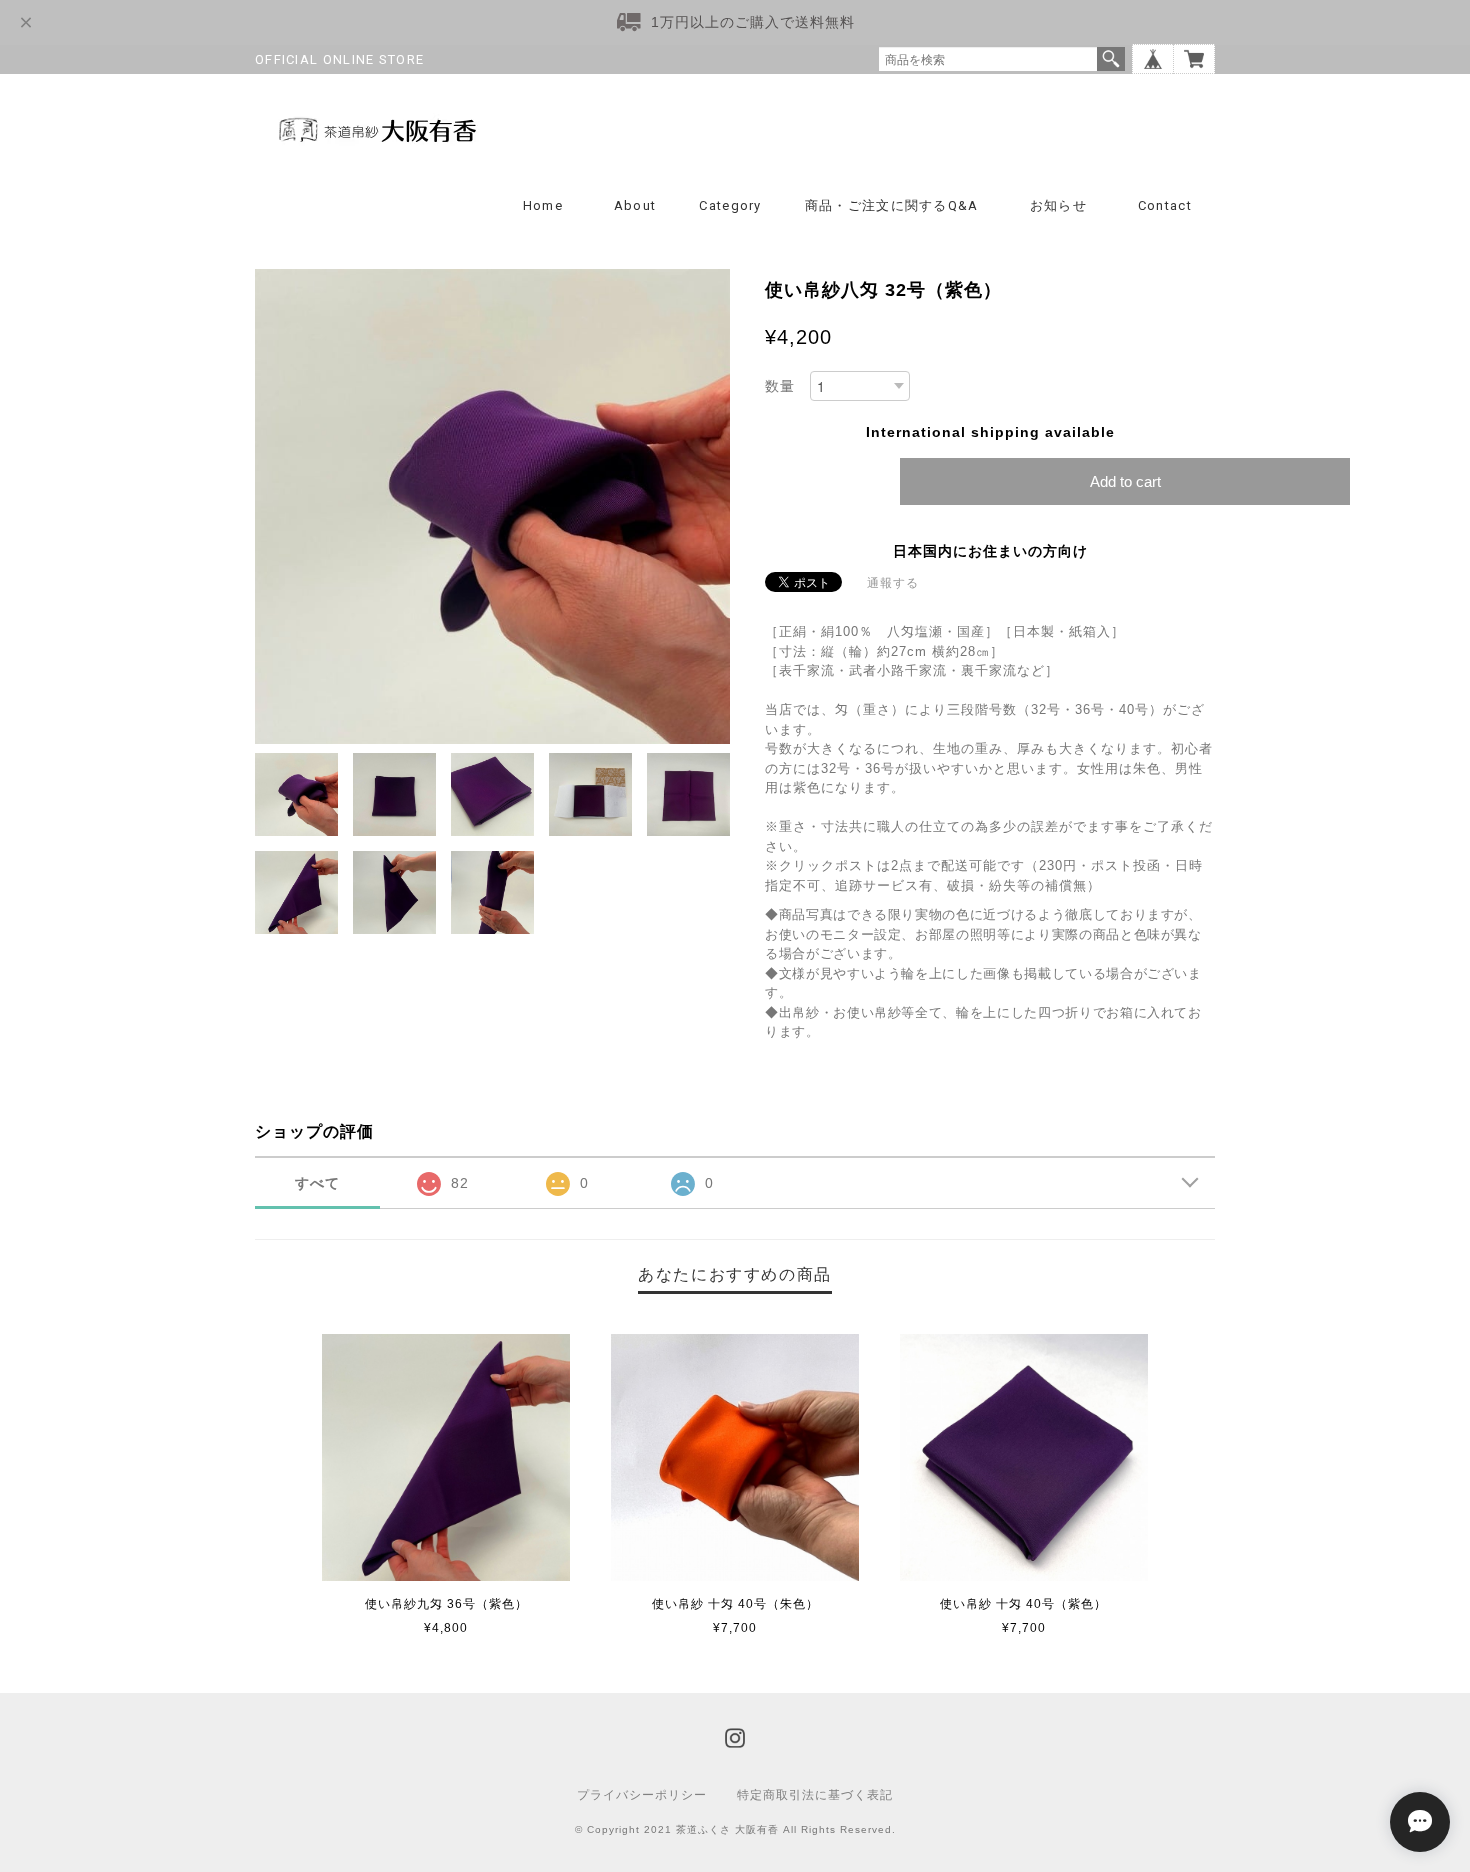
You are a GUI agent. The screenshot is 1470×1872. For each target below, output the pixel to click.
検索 (1111, 59)
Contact (1165, 205)
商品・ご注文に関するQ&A (892, 205)
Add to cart (1125, 481)
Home (543, 205)
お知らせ (1058, 205)
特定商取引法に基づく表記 (815, 1795)
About (635, 205)
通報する (893, 583)
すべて (317, 1183)
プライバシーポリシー (642, 1795)
